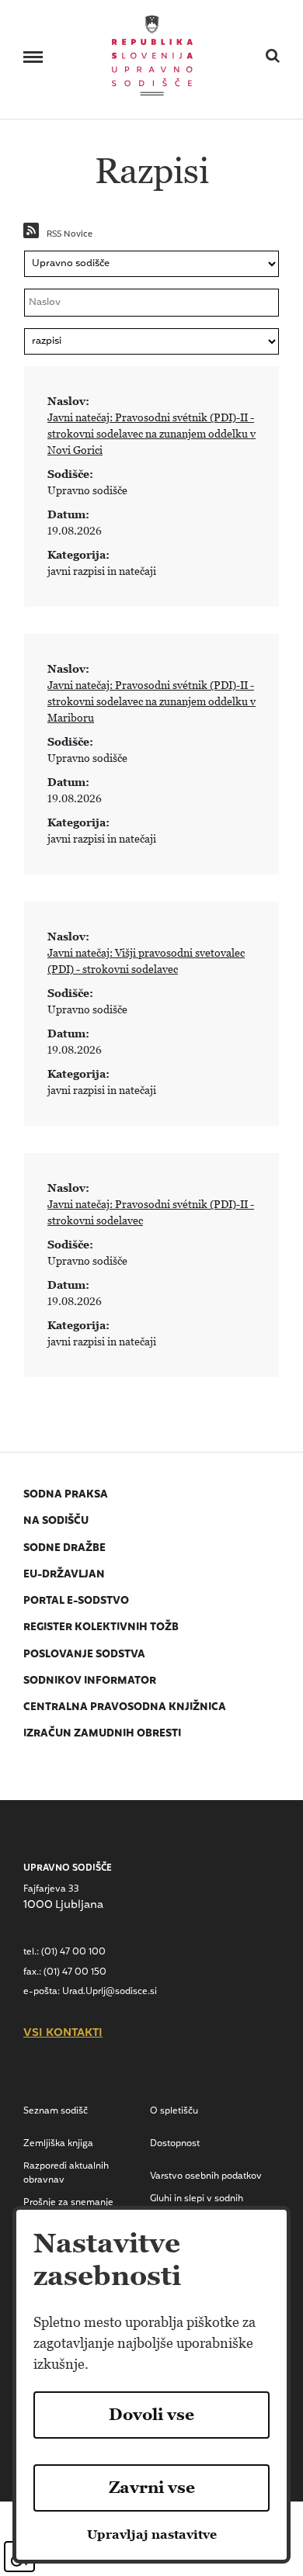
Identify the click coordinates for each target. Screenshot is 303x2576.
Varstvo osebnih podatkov (206, 2176)
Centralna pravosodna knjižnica (125, 1707)
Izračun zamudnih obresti (102, 1734)
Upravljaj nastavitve (152, 2534)
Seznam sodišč (56, 2111)
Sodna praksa (66, 1495)
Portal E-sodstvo (76, 1601)
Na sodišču (56, 1521)
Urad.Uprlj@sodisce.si (110, 1992)
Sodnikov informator (90, 1681)
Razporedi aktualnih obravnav (66, 2173)
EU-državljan (64, 1575)
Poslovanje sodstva (84, 1655)
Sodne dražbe (64, 1548)
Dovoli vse (151, 2415)
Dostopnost (175, 2144)
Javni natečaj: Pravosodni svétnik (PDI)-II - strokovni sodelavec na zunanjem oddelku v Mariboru (151, 701)
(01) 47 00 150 (75, 1972)
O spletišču (174, 2111)
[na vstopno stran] (153, 54)
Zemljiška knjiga (58, 2144)
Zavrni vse (152, 2488)
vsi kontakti (63, 2034)
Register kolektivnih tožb (101, 1627)
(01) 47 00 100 (73, 1952)
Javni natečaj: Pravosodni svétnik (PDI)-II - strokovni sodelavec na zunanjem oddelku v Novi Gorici (151, 434)
